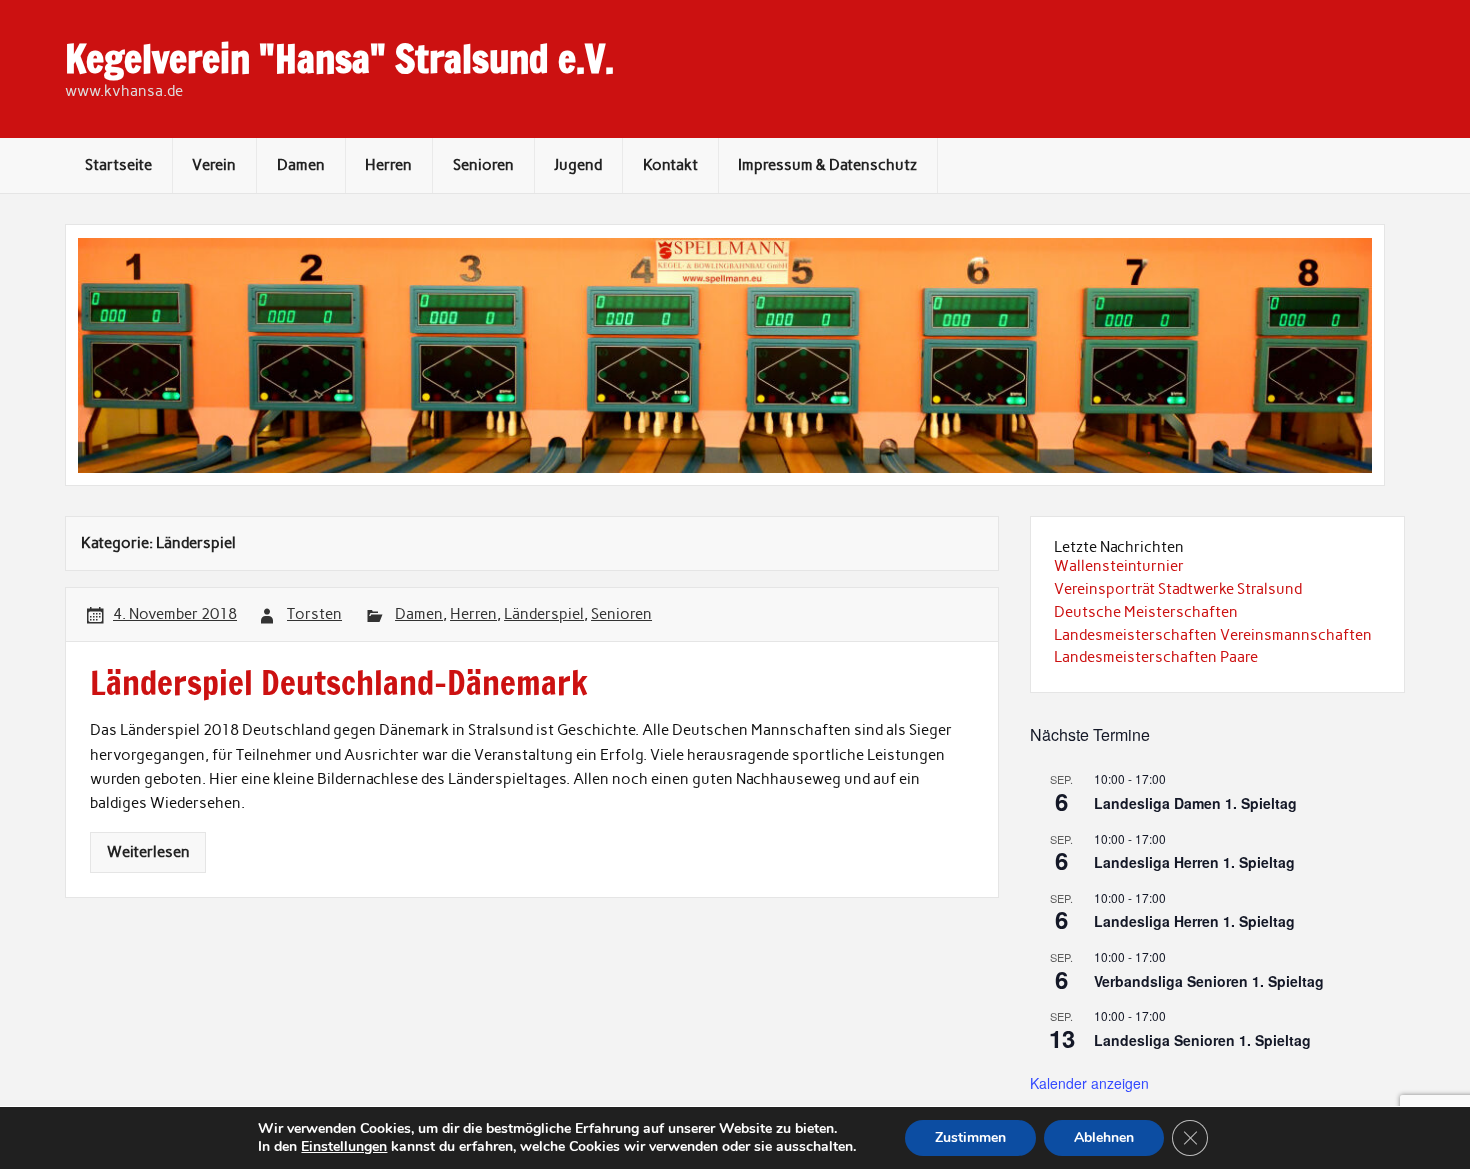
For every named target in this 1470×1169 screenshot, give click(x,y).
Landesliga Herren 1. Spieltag (1194, 862)
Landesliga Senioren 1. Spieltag (1202, 1040)
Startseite (118, 165)
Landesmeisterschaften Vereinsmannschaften (1213, 635)
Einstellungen (344, 1147)
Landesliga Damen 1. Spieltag (1195, 803)
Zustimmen (970, 1137)
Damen (301, 165)
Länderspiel (544, 614)
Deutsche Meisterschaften (1146, 612)
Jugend (578, 165)
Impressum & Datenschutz (827, 165)
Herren (388, 165)
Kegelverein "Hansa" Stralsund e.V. (339, 59)
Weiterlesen (148, 852)
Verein (214, 165)
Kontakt (670, 165)
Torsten (314, 614)
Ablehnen (1104, 1137)
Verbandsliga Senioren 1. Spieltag (1209, 981)
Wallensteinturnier (1119, 566)
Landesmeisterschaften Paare (1156, 657)
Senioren (483, 165)
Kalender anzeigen (1089, 1083)
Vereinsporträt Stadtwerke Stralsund (1178, 589)
